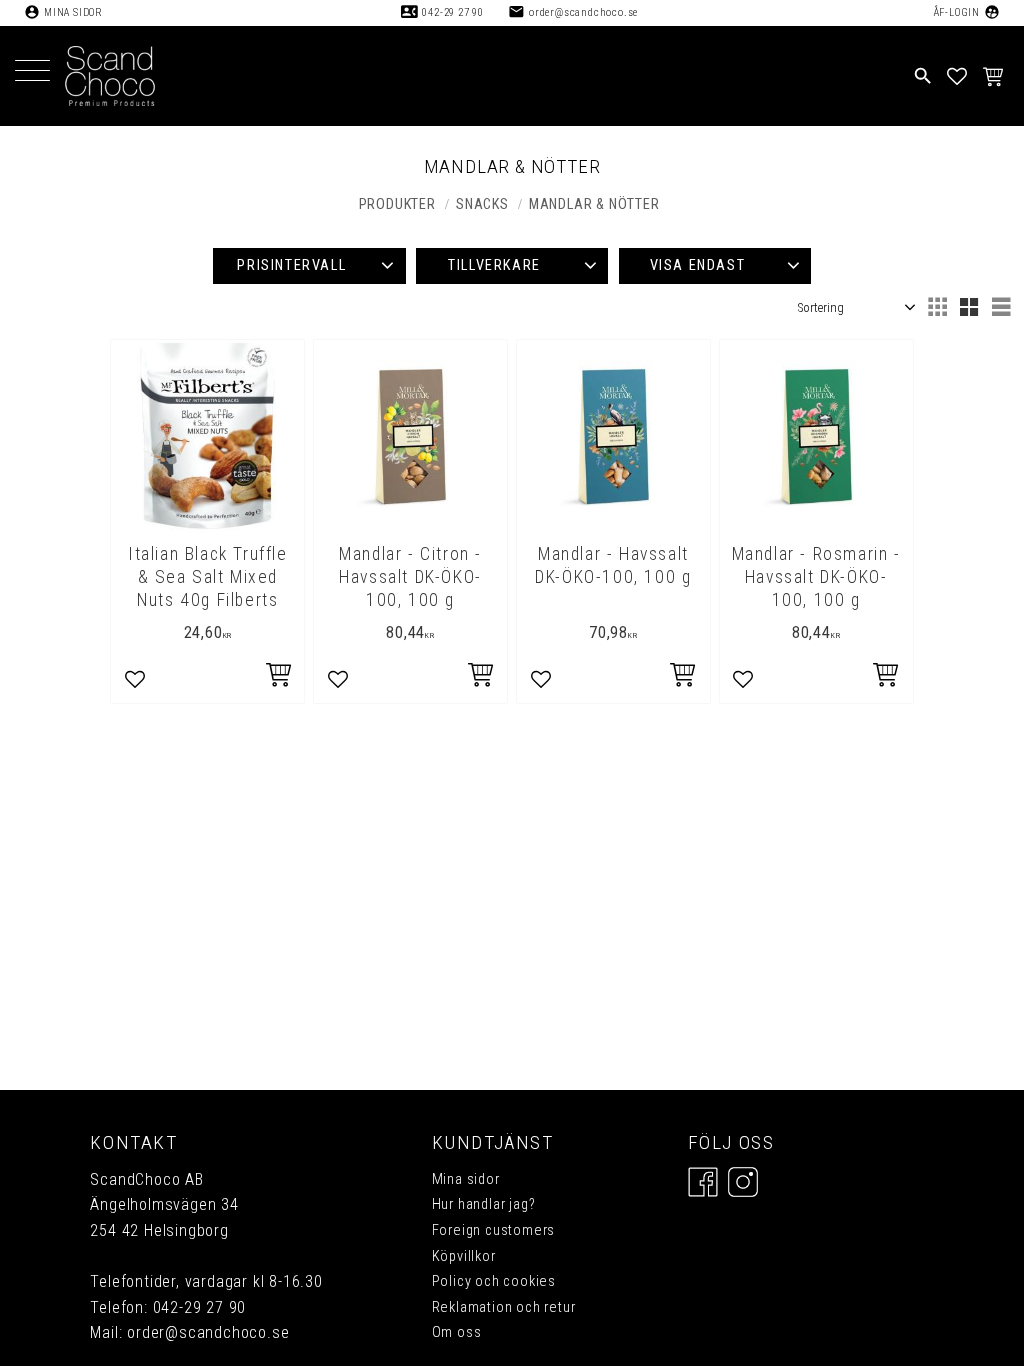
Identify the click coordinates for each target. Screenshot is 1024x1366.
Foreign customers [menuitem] (494, 1230)
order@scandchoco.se (583, 12)
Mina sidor (73, 12)
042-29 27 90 (453, 12)
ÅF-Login (956, 12)
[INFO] (482, 677)
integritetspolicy (350, 1047)
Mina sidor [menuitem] (466, 1179)
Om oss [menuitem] (457, 1332)
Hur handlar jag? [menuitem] (484, 1204)
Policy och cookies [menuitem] (494, 1281)
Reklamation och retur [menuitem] (504, 1307)
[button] (32, 72)
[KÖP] (279, 677)
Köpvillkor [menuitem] (464, 1256)
